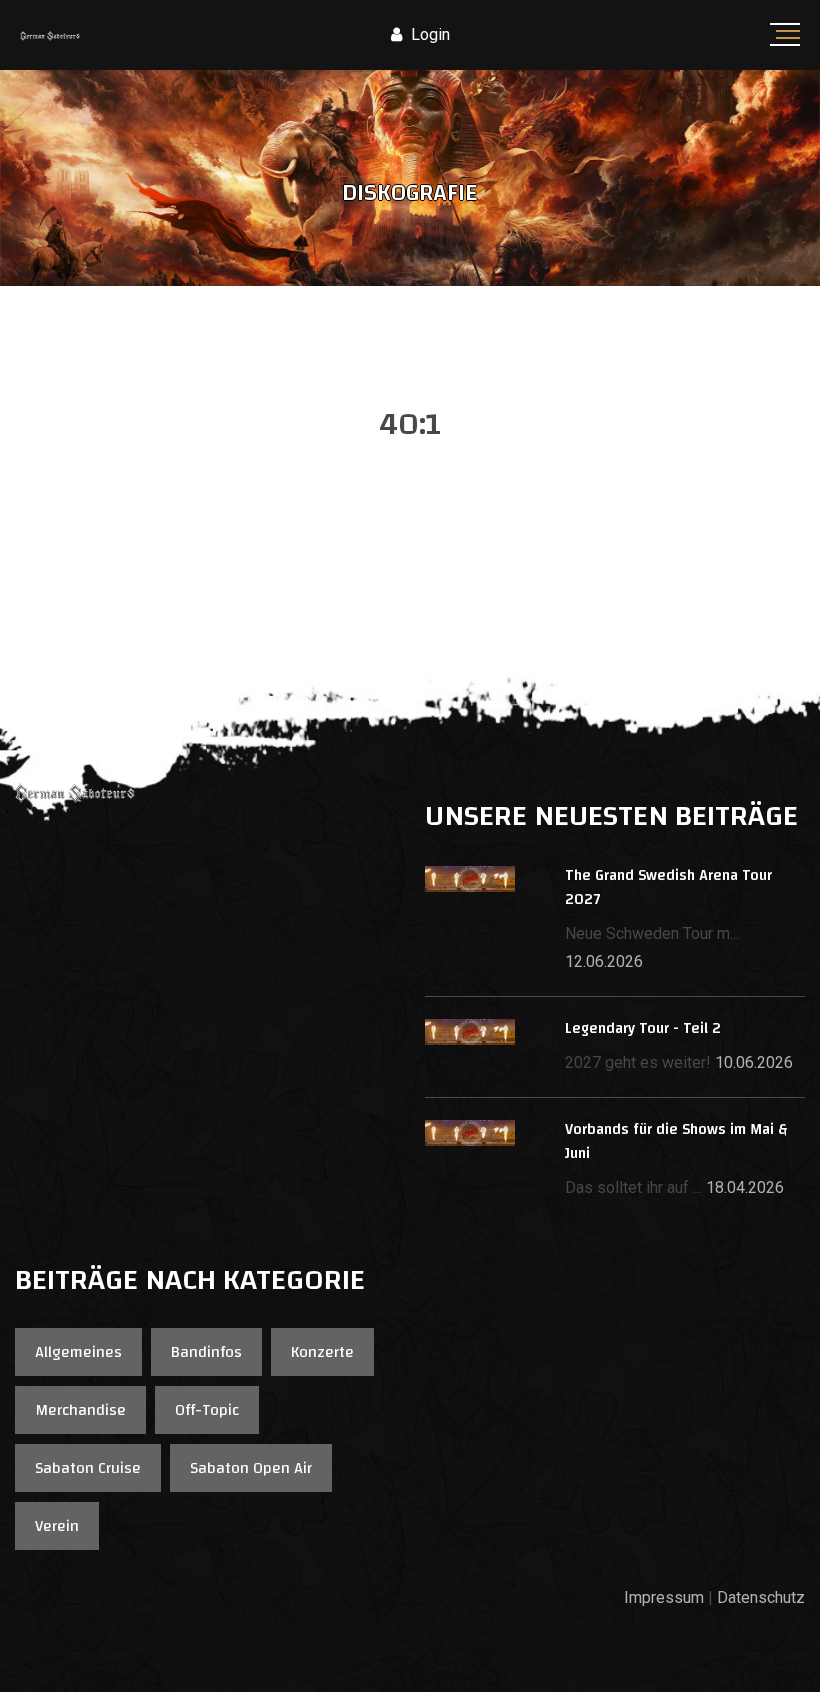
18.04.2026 (745, 1187)
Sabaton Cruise (88, 1468)
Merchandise (80, 1410)
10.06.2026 (754, 1062)
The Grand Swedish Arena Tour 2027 (668, 887)
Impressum (664, 1597)
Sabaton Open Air (251, 1468)
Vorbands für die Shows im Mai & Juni (676, 1141)
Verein (57, 1526)
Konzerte (322, 1352)
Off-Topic (207, 1410)
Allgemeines (78, 1352)
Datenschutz (761, 1597)
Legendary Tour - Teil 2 (643, 1028)
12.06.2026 (604, 961)
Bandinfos (206, 1352)
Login (428, 34)
